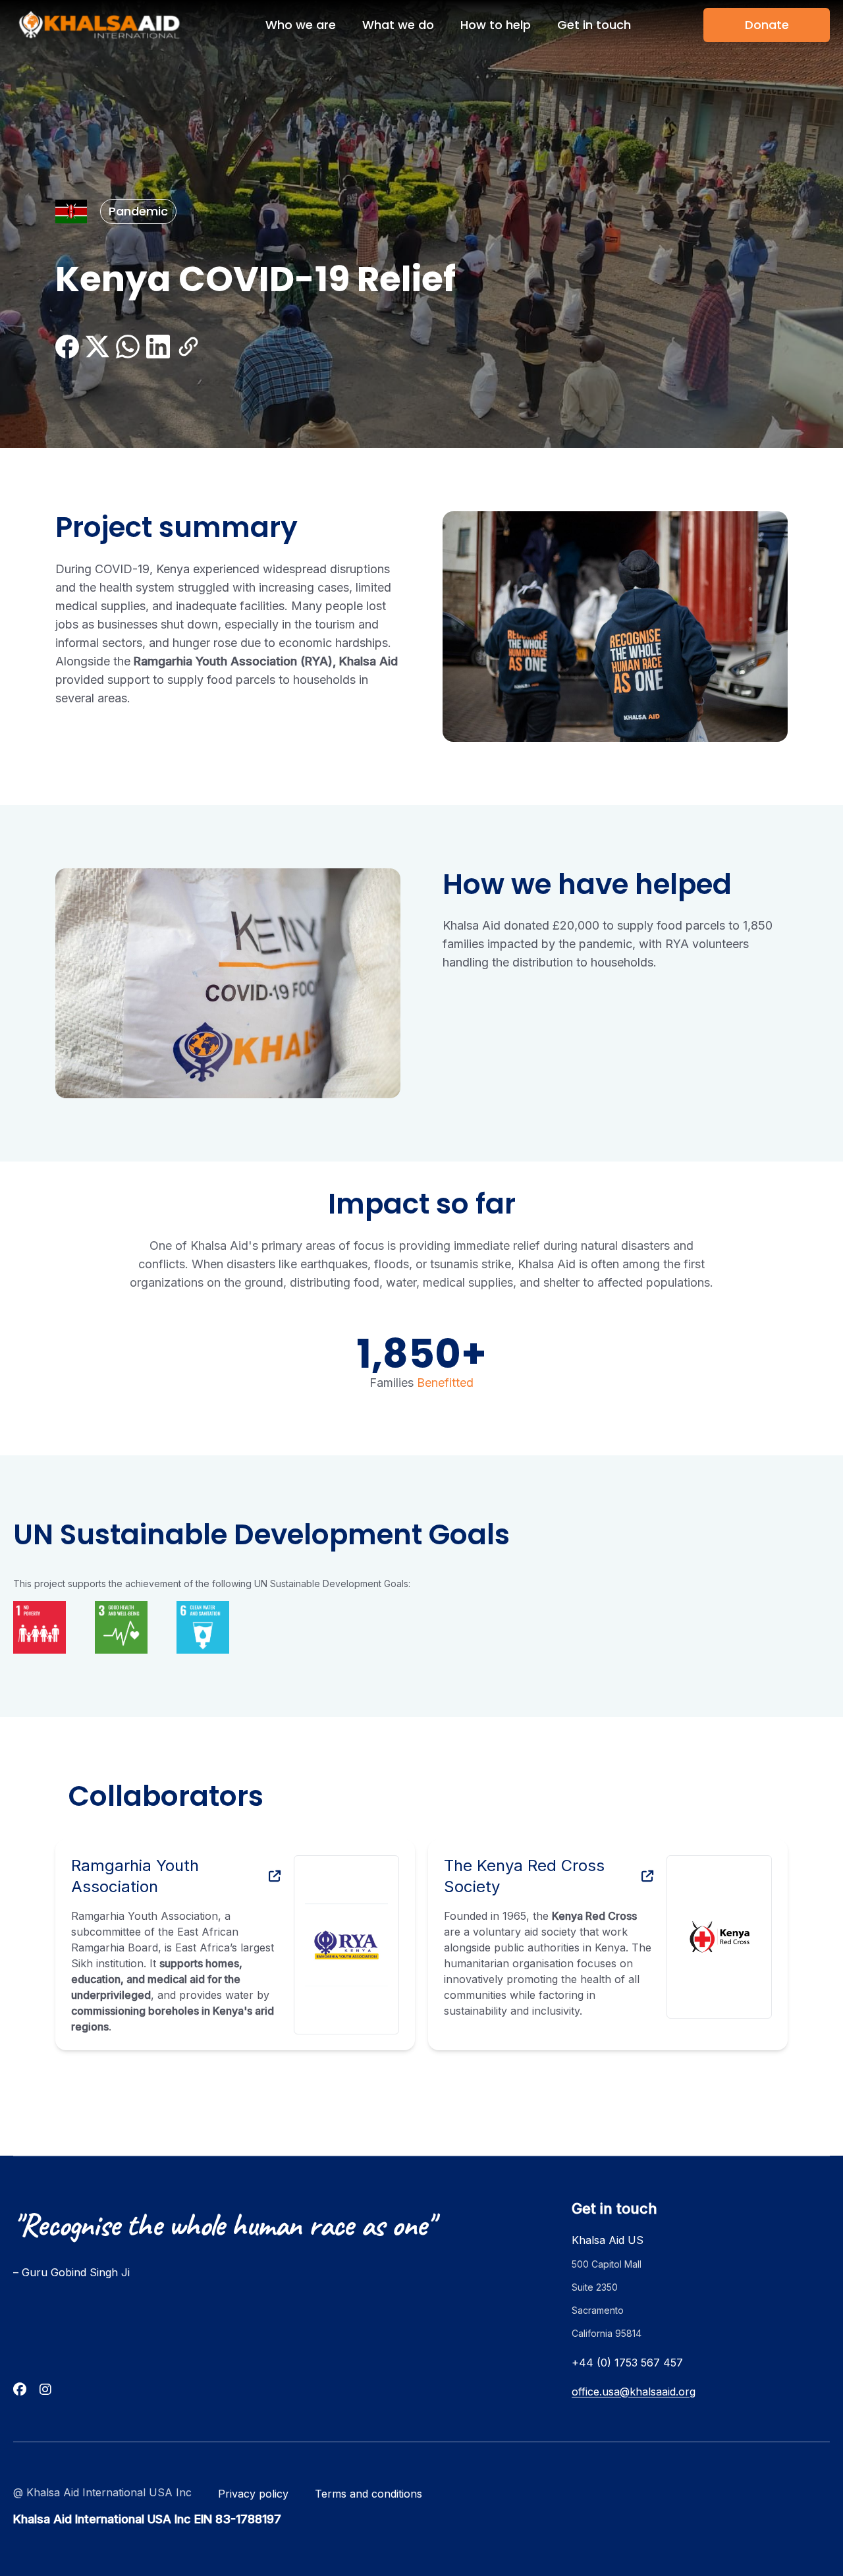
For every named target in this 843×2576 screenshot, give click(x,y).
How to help (496, 25)
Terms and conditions (368, 2494)
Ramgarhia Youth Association (135, 1876)
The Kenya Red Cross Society (524, 1876)
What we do (398, 25)
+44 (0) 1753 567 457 (627, 2363)
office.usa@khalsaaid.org (634, 2392)
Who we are (301, 25)
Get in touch (594, 25)
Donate (767, 25)
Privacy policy (253, 2494)
